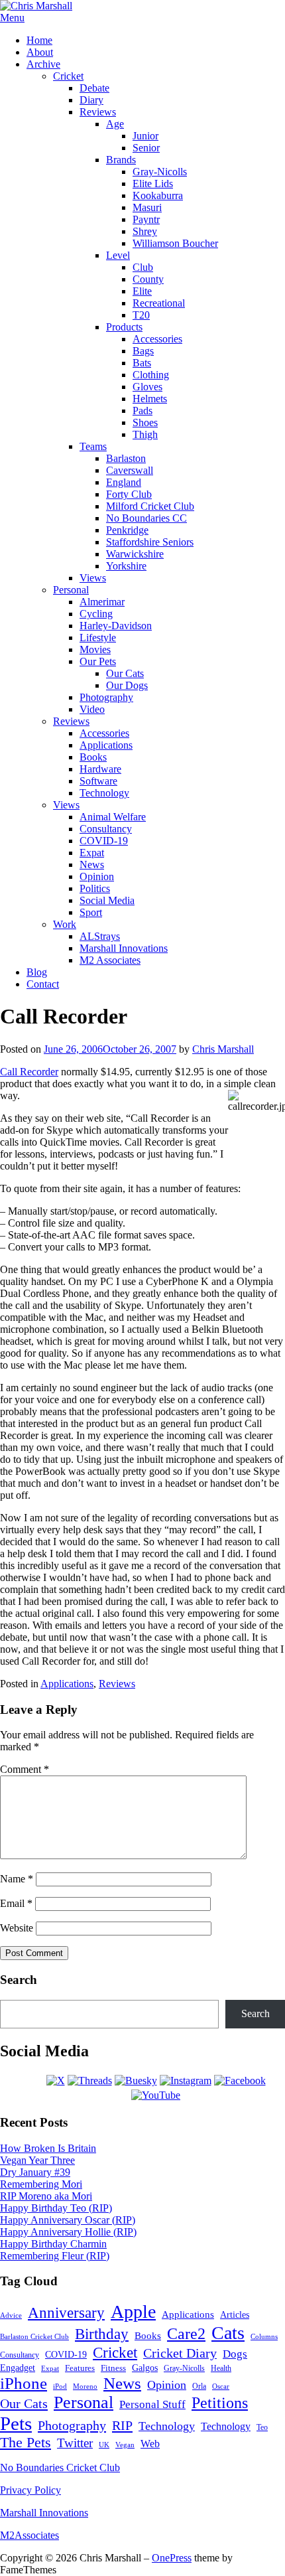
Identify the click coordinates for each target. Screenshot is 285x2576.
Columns (264, 2336)
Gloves (147, 387)
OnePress (172, 2558)
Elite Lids (153, 184)
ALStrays (100, 936)
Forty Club (129, 494)
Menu (12, 18)
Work (65, 924)
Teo (262, 2427)
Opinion (97, 876)
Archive (43, 64)
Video (92, 709)
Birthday (102, 2334)
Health (221, 2369)
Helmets (150, 399)
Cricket (68, 76)
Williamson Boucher (175, 243)
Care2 (186, 2334)
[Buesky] (136, 2081)
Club (143, 267)
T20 (141, 315)
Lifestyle (98, 638)
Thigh (145, 434)
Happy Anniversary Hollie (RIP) (68, 2232)
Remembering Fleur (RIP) (55, 2256)
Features (80, 2368)
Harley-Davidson (116, 626)
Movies (95, 649)
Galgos (145, 2368)
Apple (133, 2311)
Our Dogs (127, 685)
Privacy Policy (30, 2490)
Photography (106, 697)
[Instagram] (186, 2081)
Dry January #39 (35, 2172)
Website (17, 1928)
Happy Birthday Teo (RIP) (56, 2208)
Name (17, 1879)
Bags (143, 351)
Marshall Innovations (124, 948)
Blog (37, 972)
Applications (106, 745)
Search (256, 2013)
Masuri (147, 207)
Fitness (113, 2368)
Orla (199, 2386)
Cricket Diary (180, 2353)
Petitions (220, 2403)
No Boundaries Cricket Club (60, 2467)
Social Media (107, 900)
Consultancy (106, 829)
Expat (92, 853)
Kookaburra (158, 195)
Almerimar (102, 602)
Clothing (151, 375)
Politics (95, 888)
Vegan (125, 2445)
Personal (71, 590)
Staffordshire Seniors (150, 542)
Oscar (221, 2386)
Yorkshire (126, 566)
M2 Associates (110, 960)
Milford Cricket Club (150, 506)
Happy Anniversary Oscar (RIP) (68, 2220)
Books (93, 757)
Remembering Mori (41, 2184)
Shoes (145, 422)
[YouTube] (156, 2095)
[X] (56, 2081)
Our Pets (98, 661)
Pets (16, 2423)
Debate (94, 88)
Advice (11, 2315)
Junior (145, 136)
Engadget (18, 2368)
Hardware (100, 769)
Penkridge (127, 530)
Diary (91, 100)
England (124, 482)
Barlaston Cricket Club (34, 2336)
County (148, 279)
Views (93, 578)
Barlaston (126, 458)
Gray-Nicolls (160, 172)
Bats (142, 363)
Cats (228, 2333)
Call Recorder (29, 1072)
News (92, 865)
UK (104, 2445)
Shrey (145, 231)
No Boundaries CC (146, 518)
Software (98, 781)
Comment (25, 1769)
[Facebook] (240, 2081)
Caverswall (130, 470)
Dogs (235, 2354)
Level (118, 255)
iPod (60, 2386)
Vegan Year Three (37, 2160)
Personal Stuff (152, 2404)
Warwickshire (135, 554)
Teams (93, 446)
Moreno (85, 2387)
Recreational (159, 303)
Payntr (146, 219)
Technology (104, 793)
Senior (146, 148)
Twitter (75, 2443)
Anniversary (66, 2312)
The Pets (26, 2443)
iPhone (24, 2383)
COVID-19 (104, 841)
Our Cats (125, 673)
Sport (91, 912)
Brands (121, 160)
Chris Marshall (223, 1049)
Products (124, 327)
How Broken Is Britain (48, 2148)
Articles (235, 2315)
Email (16, 1903)
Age (115, 124)
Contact (43, 984)
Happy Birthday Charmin (53, 2244)
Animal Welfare (113, 817)
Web (150, 2444)
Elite (142, 291)
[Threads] (90, 2081)
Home (39, 40)
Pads (142, 411)
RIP (122, 2425)
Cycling (96, 614)
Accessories (157, 339)
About (40, 52)
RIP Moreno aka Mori (46, 2196)
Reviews (98, 112)
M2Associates (29, 2535)
